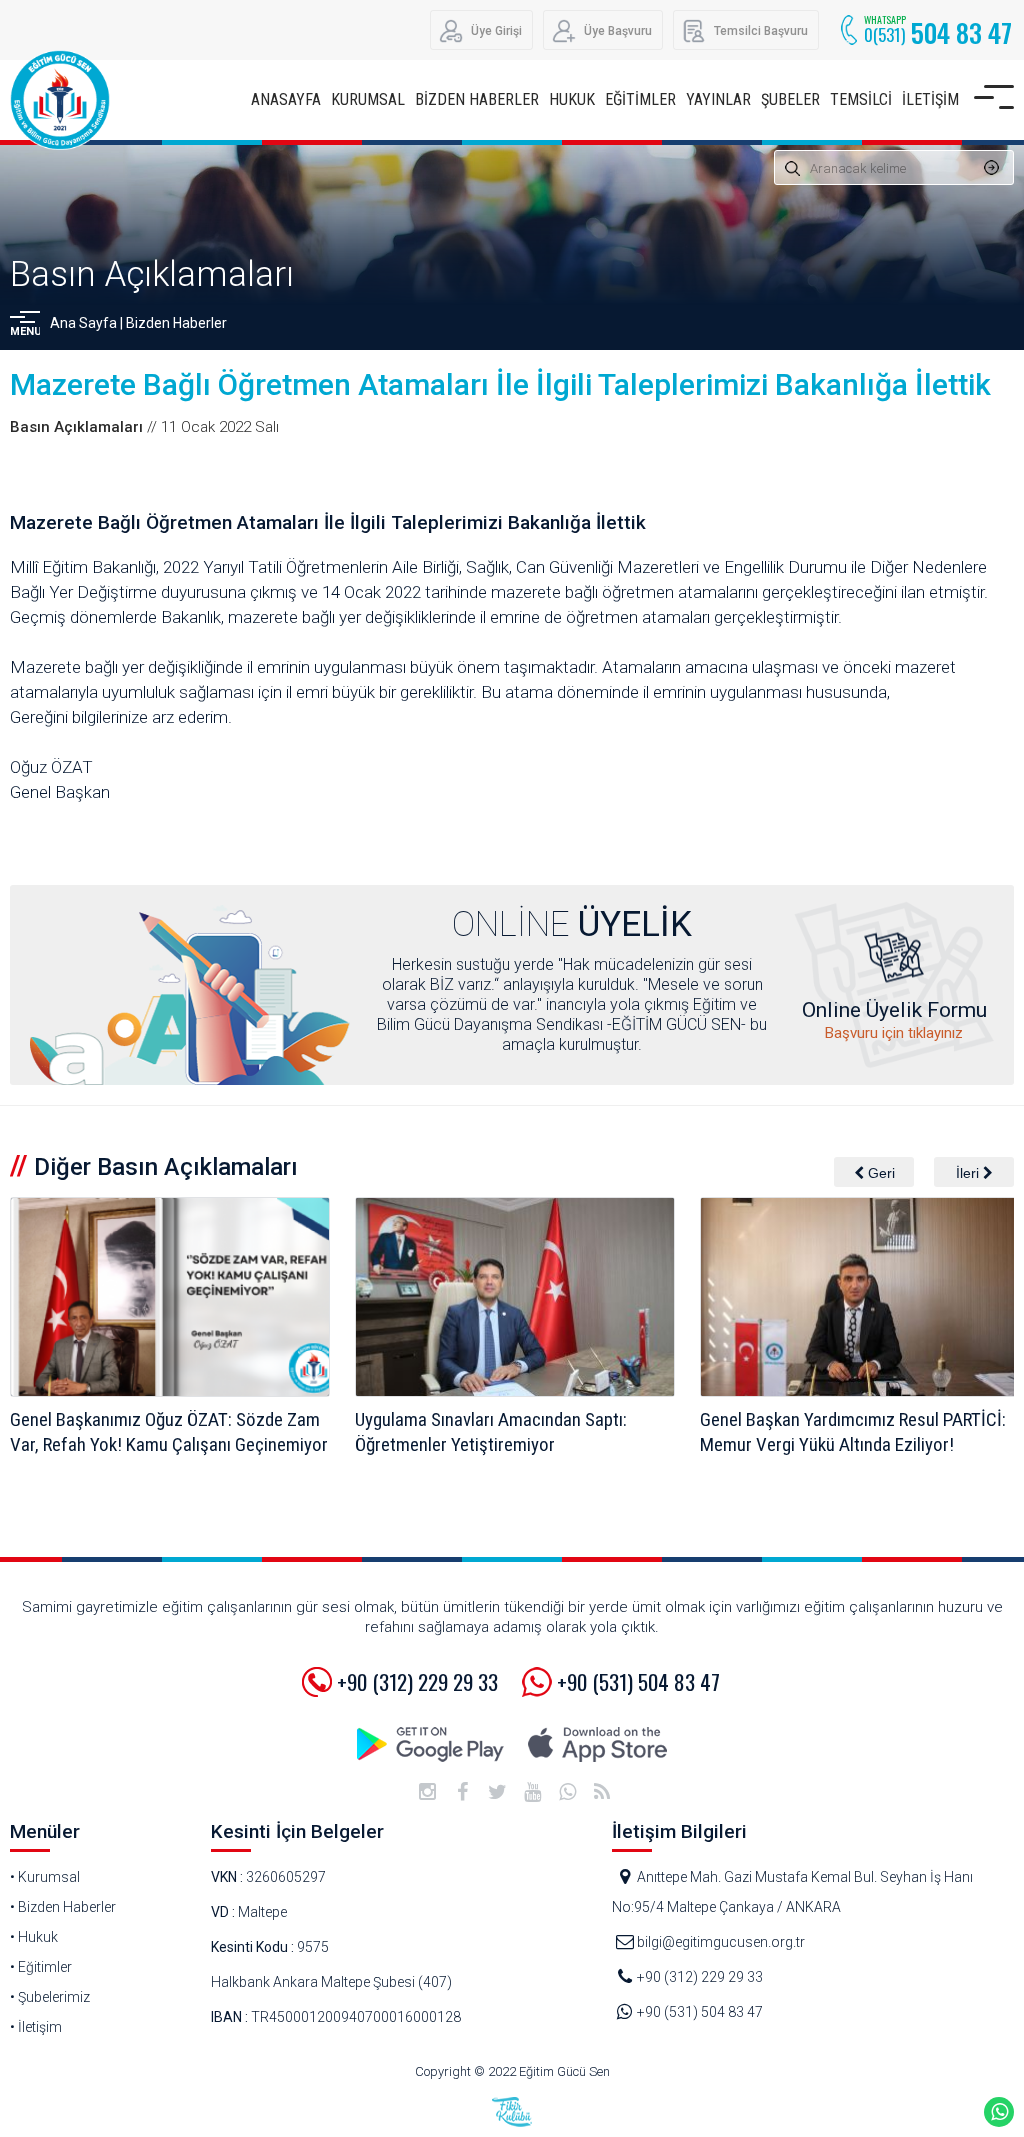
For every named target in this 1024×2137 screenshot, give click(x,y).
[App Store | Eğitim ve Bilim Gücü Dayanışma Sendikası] (597, 1744)
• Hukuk (34, 1937)
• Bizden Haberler (63, 1907)
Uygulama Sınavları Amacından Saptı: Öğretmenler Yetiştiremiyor (491, 1432)
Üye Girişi (496, 31)
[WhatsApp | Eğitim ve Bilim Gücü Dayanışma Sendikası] (567, 1792)
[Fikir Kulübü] (512, 2112)
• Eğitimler (41, 1967)
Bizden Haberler (176, 323)
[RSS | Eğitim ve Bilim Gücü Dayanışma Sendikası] (602, 1792)
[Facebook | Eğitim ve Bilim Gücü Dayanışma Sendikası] (462, 1792)
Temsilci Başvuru (761, 31)
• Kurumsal (45, 1877)
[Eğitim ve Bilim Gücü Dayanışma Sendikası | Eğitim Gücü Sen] (60, 120)
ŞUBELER (790, 99)
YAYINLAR (718, 99)
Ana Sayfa (83, 323)
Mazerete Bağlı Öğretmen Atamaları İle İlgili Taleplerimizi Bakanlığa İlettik (500, 384)
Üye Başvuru (618, 31)
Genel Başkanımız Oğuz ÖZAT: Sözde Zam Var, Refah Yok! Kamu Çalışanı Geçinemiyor (169, 1432)
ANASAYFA (286, 99)
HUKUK (572, 99)
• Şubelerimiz (50, 1997)
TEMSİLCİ (861, 99)
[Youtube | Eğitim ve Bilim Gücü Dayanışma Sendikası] (532, 1792)
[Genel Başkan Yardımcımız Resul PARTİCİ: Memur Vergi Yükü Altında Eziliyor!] (860, 1297)
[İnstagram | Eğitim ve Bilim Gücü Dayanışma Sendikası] (427, 1792)
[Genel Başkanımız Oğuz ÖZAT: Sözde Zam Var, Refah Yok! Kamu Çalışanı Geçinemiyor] (170, 1297)
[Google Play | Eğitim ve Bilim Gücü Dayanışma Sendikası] (432, 1744)
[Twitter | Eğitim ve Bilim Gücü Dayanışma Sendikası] (497, 1792)
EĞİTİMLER (640, 99)
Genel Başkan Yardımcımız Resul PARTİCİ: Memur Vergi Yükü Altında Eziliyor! (853, 1432)
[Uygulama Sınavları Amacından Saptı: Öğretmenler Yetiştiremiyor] (515, 1297)
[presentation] (874, 1172)
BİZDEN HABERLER (477, 99)
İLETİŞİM (930, 99)
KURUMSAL (368, 99)
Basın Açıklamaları (152, 274)
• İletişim (36, 2027)
